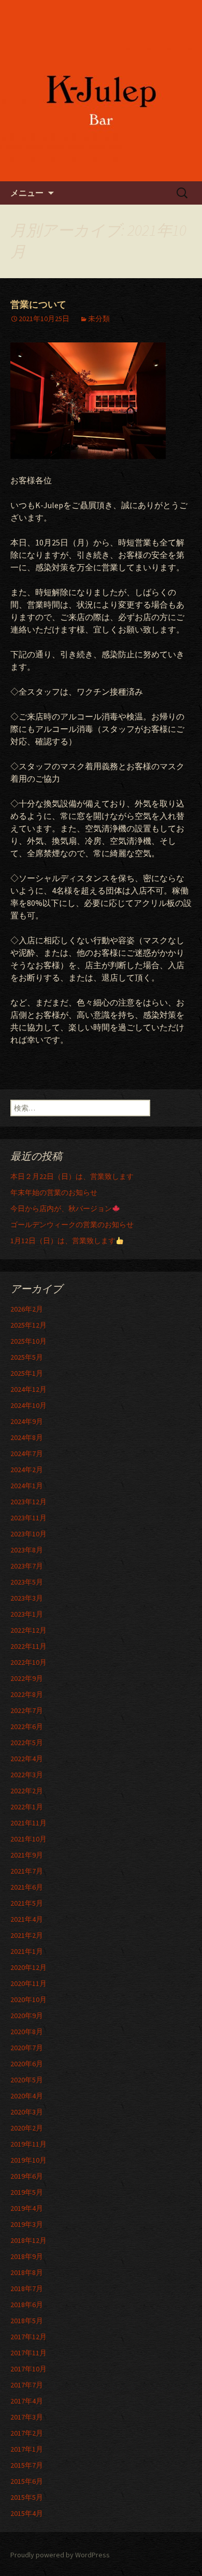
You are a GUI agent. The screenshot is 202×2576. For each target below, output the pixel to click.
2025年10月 (28, 1341)
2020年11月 (28, 1983)
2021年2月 (27, 1935)
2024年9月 (27, 1421)
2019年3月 (27, 2224)
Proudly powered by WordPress (60, 2555)
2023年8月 (27, 1550)
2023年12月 (28, 1502)
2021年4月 (27, 1919)
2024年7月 (27, 1454)
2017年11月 (28, 2353)
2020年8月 (27, 2032)
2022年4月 (27, 1759)
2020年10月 (28, 1999)
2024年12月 (28, 1389)
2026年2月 (27, 1309)
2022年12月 (28, 1630)
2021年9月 (27, 1855)
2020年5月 (27, 2080)
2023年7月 (27, 1566)
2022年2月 (27, 1791)
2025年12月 (28, 1325)
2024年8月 (27, 1437)
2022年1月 (27, 1807)
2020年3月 (27, 2112)
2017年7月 (27, 2385)
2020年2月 (27, 2128)
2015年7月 (27, 2465)
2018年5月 (27, 2321)
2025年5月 (27, 1357)
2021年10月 (28, 1839)
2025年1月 (27, 1373)
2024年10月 (28, 1405)
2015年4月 (27, 2513)
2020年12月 (28, 1967)
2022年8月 (27, 1694)
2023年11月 (28, 1518)
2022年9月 (27, 1678)
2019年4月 (27, 2208)
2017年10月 (28, 2369)
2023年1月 (27, 1614)
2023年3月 (27, 1598)
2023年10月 (28, 1534)
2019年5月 (27, 2192)
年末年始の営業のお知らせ (54, 1192)
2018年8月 (27, 2272)
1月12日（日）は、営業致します (63, 1241)
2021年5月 (27, 1903)
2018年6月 (27, 2305)
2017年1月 (27, 2449)
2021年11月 (28, 1823)
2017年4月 (27, 2401)
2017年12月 (28, 2337)
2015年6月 (27, 2481)
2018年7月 (27, 2289)
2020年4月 (27, 2096)
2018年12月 (28, 2240)
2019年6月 (27, 2176)
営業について (38, 305)
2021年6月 (27, 1887)
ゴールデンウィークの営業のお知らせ (72, 1225)
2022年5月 (27, 1743)
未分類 (99, 319)
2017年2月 (27, 2433)
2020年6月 (27, 2064)
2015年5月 (27, 2497)
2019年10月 (28, 2160)
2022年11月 (28, 1646)
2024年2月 (27, 1470)
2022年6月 (27, 1726)
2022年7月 (27, 1710)
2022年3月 (27, 1775)
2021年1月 (27, 1951)
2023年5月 (27, 1582)
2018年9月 (27, 2256)
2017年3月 (27, 2417)
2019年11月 (28, 2144)
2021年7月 (27, 1871)
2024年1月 (27, 1486)
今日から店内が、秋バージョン (61, 1208)
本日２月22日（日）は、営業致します (72, 1176)
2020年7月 (27, 2048)
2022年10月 (28, 1662)
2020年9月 (27, 2016)
